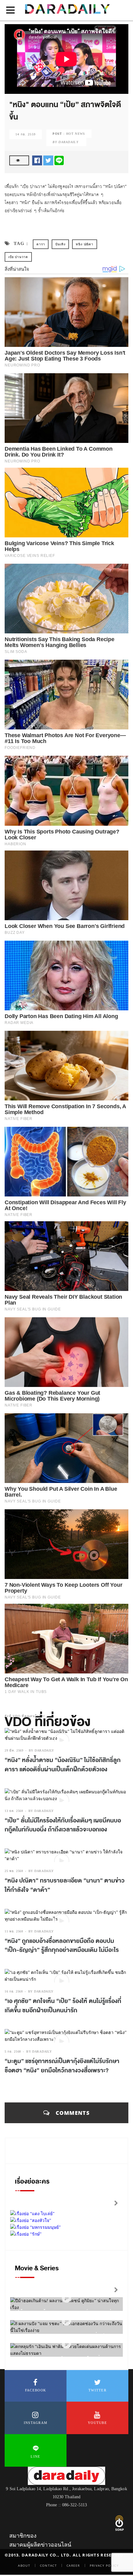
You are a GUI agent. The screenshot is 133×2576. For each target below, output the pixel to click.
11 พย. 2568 (14, 1931)
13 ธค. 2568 (14, 1811)
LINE (35, 2456)
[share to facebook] (37, 160)
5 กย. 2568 (13, 2051)
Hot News (76, 134)
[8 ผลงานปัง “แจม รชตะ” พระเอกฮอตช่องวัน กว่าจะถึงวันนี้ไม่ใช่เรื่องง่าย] (66, 2321)
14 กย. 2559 (26, 134)
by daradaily (41, 1750)
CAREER (73, 2565)
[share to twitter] (48, 160)
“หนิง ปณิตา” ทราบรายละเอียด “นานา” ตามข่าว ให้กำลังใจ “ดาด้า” (65, 1885)
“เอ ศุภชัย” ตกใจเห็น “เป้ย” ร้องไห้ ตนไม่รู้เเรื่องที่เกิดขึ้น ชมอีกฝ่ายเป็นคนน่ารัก (63, 2006)
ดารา (41, 244)
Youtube (97, 2423)
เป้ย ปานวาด (18, 257)
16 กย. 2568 (14, 1991)
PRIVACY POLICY (104, 2565)
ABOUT (24, 2565)
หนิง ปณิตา (84, 244)
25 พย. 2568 (14, 1871)
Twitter (97, 2390)
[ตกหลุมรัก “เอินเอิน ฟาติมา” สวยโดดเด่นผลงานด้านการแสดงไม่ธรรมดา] (66, 2344)
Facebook (36, 2390)
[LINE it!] (59, 160)
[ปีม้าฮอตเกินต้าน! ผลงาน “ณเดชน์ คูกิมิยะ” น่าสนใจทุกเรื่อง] (66, 2298)
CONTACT (48, 2565)
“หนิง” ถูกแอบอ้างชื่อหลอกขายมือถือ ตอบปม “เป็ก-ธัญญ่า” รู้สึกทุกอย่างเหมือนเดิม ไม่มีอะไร (62, 1946)
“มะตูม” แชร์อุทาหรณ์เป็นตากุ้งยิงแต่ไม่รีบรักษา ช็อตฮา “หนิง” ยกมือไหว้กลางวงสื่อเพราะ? (62, 2066)
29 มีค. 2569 (14, 1750)
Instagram (36, 2423)
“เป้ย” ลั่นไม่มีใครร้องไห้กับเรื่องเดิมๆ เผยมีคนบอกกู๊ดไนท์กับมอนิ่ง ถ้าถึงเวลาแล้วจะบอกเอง (63, 1825)
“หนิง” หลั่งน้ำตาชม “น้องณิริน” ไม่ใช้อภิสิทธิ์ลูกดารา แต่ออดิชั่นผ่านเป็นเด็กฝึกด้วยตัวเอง (63, 1765)
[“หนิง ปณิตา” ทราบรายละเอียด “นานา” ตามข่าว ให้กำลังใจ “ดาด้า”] (66, 1855)
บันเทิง (60, 244)
